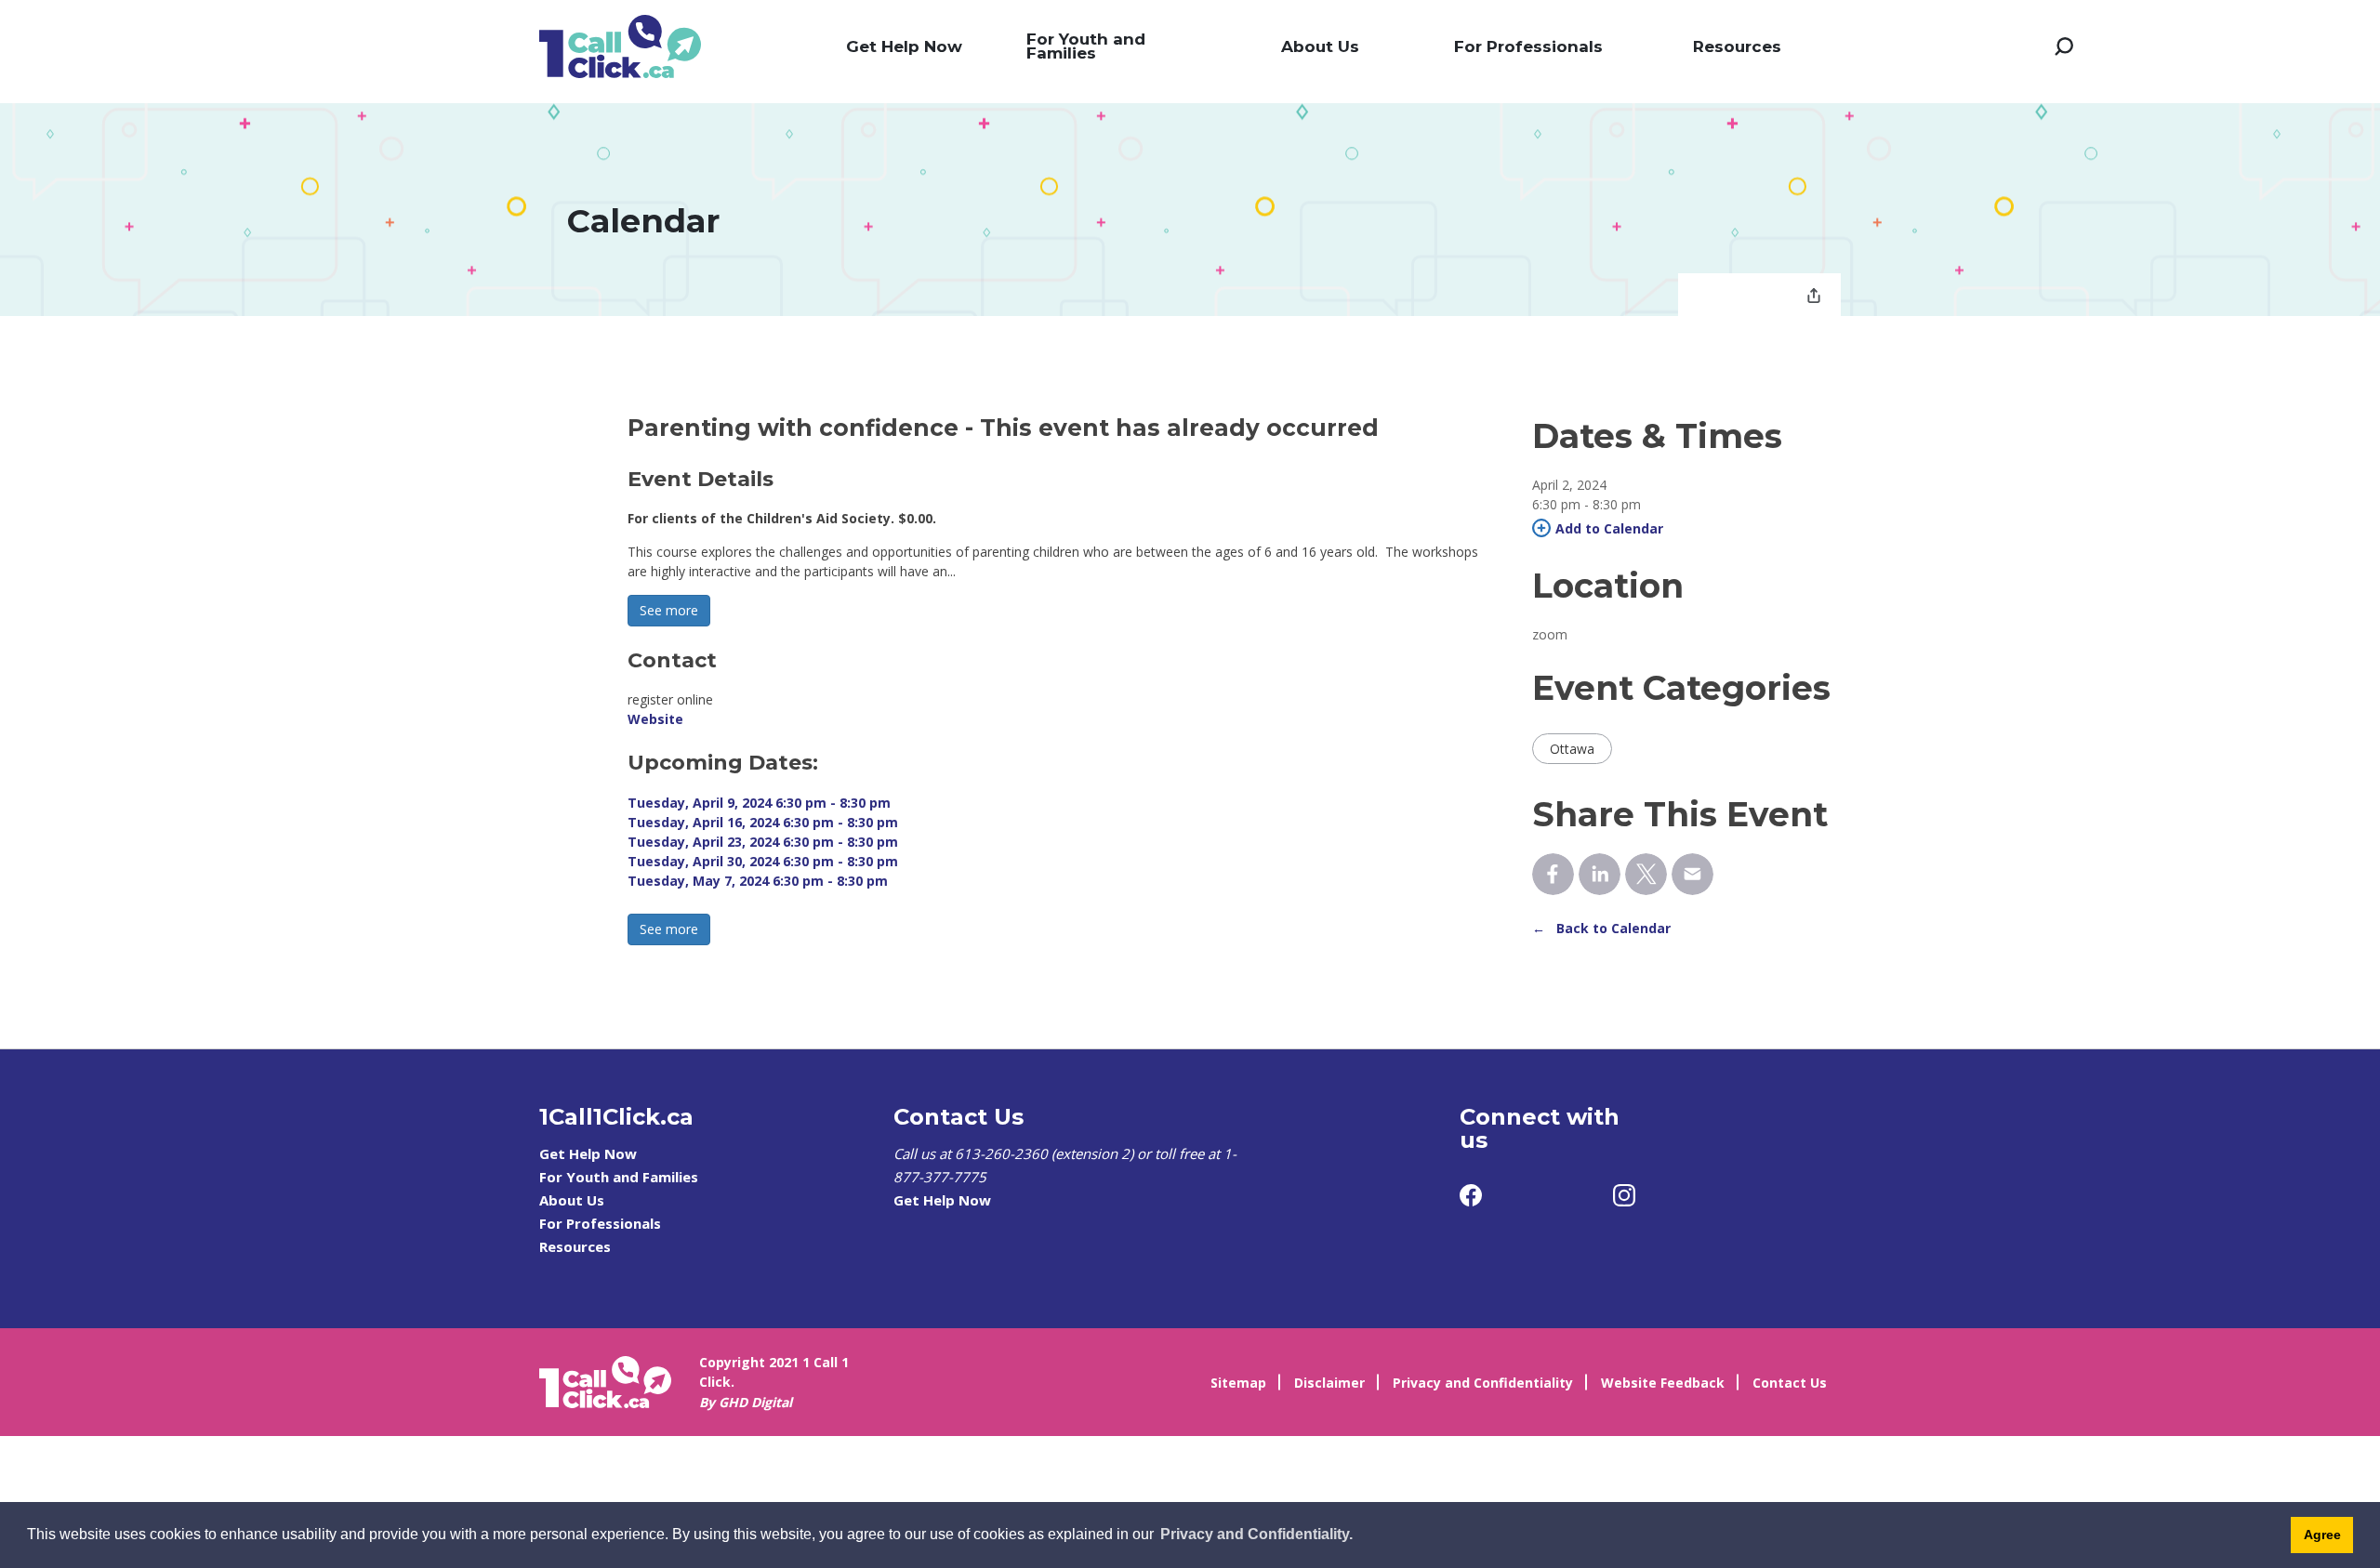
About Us (1320, 46)
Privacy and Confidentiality (1483, 1383)
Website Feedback (1663, 1383)
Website (655, 719)
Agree (2322, 1535)
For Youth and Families (1086, 46)
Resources (1737, 46)
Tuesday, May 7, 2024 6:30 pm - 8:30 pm (758, 881)
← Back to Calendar (1601, 928)
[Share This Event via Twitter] (1646, 874)
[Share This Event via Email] (1692, 874)
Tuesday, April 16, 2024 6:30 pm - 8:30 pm (763, 822)
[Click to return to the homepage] (620, 46)
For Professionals (1528, 46)
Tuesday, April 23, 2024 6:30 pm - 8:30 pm (763, 842)
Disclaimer (1329, 1383)
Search (2064, 46)
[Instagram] (1624, 1195)
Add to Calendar (1609, 528)
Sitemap (1238, 1383)
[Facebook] (1471, 1195)
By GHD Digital (746, 1402)
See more (669, 610)
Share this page (1814, 297)
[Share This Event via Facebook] (1553, 874)
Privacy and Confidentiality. (1256, 1534)
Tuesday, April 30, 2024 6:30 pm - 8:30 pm (763, 861)
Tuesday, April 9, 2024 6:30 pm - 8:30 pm (759, 803)
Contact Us (1790, 1383)
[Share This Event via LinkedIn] (1600, 874)
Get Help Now (904, 46)
